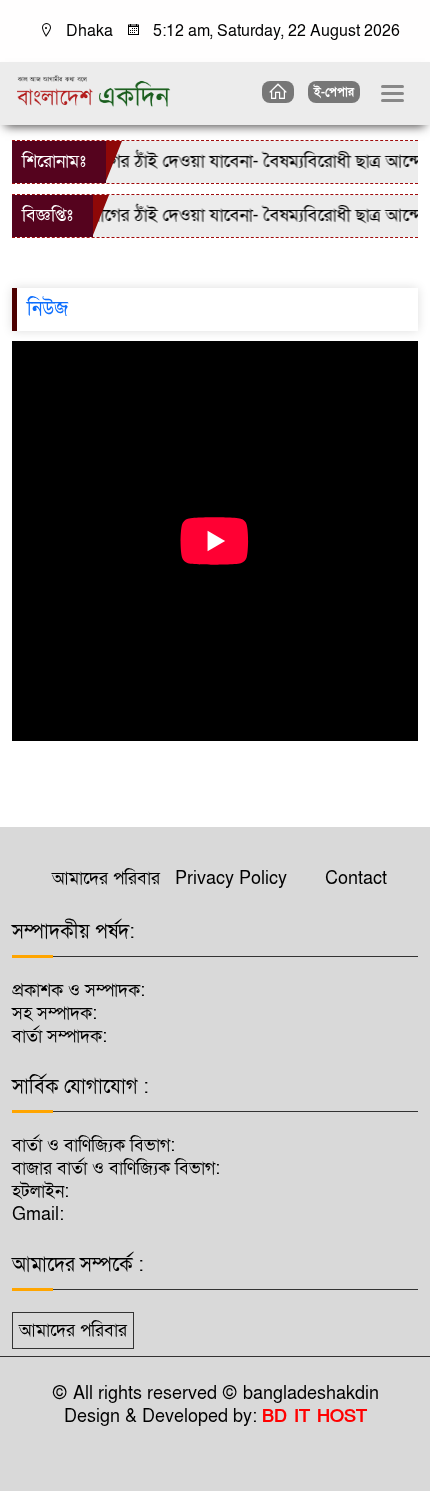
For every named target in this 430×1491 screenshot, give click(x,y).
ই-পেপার (334, 92)
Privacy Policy (231, 878)
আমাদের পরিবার (106, 878)
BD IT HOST (314, 1416)
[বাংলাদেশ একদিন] (92, 90)
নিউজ (47, 309)
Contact (356, 878)
